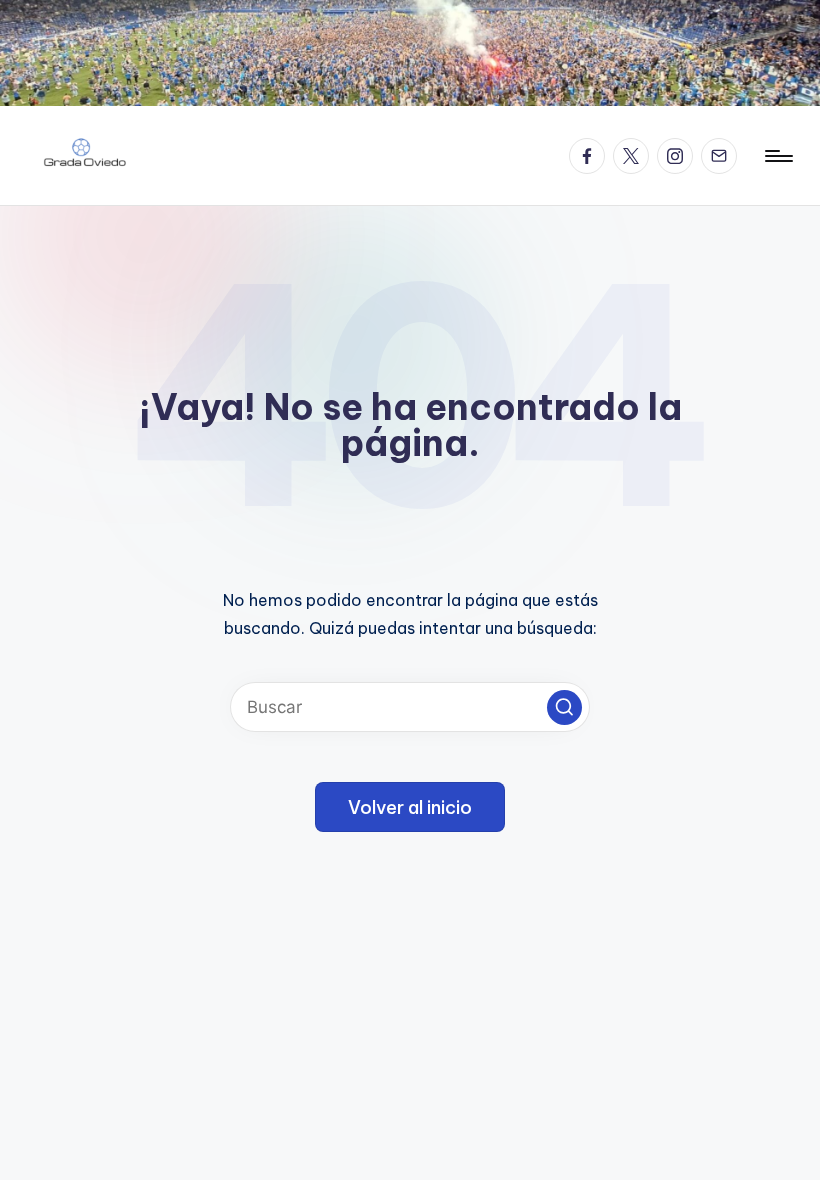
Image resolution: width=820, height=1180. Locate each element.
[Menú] (777, 156)
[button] (564, 707)
